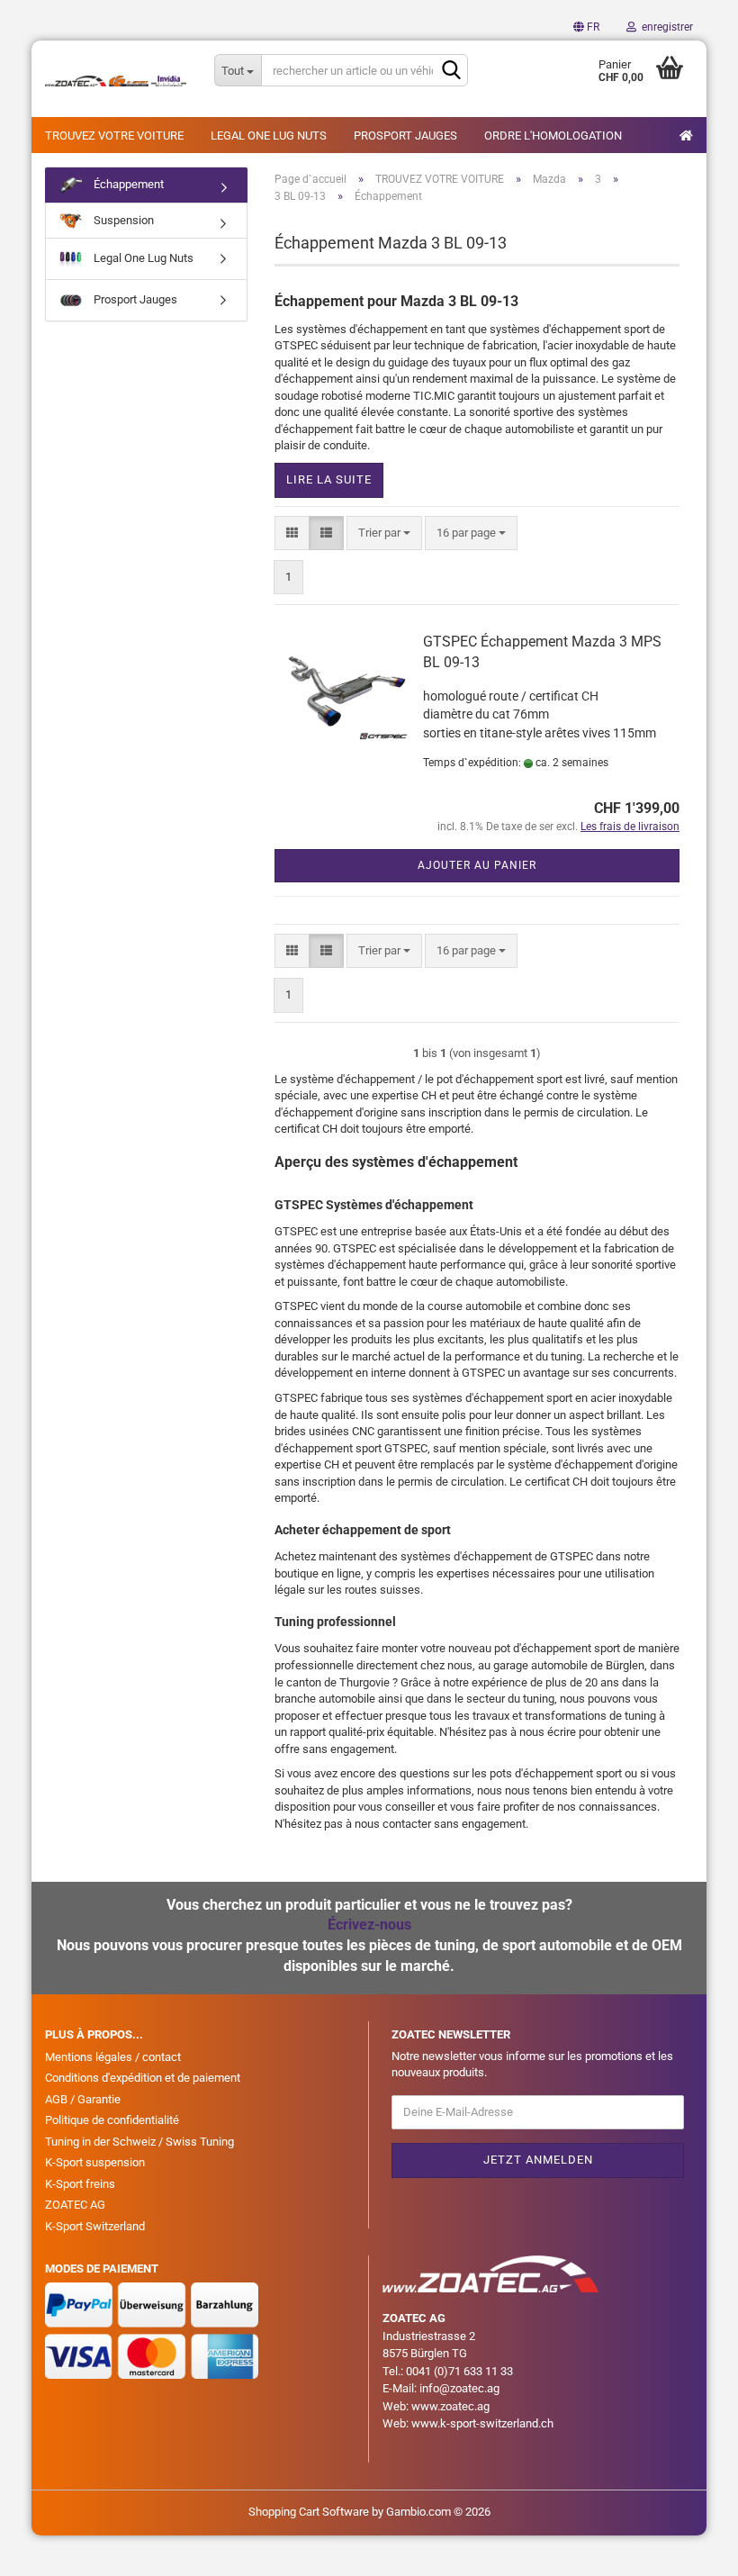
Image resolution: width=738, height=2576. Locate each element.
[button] (586, 27)
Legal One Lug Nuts (142, 258)
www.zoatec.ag (450, 2406)
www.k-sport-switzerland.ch (482, 2423)
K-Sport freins (80, 2184)
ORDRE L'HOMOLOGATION (553, 136)
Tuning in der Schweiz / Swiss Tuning (139, 2142)
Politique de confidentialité (112, 2120)
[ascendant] (688, 2549)
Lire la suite (329, 479)
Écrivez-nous (369, 1925)
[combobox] (384, 533)
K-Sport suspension (95, 2162)
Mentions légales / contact (113, 2057)
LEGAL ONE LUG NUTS (269, 136)
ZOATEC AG (75, 2205)
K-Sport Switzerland (95, 2226)
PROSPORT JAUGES (405, 136)
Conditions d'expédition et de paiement (143, 2078)
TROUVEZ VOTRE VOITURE (114, 136)
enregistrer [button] (665, 27)
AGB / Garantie (83, 2099)
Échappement (127, 184)
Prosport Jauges (134, 299)
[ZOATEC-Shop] (116, 81)
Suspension (122, 220)
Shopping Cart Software (309, 2512)
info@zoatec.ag (459, 2388)
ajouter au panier (477, 865)
